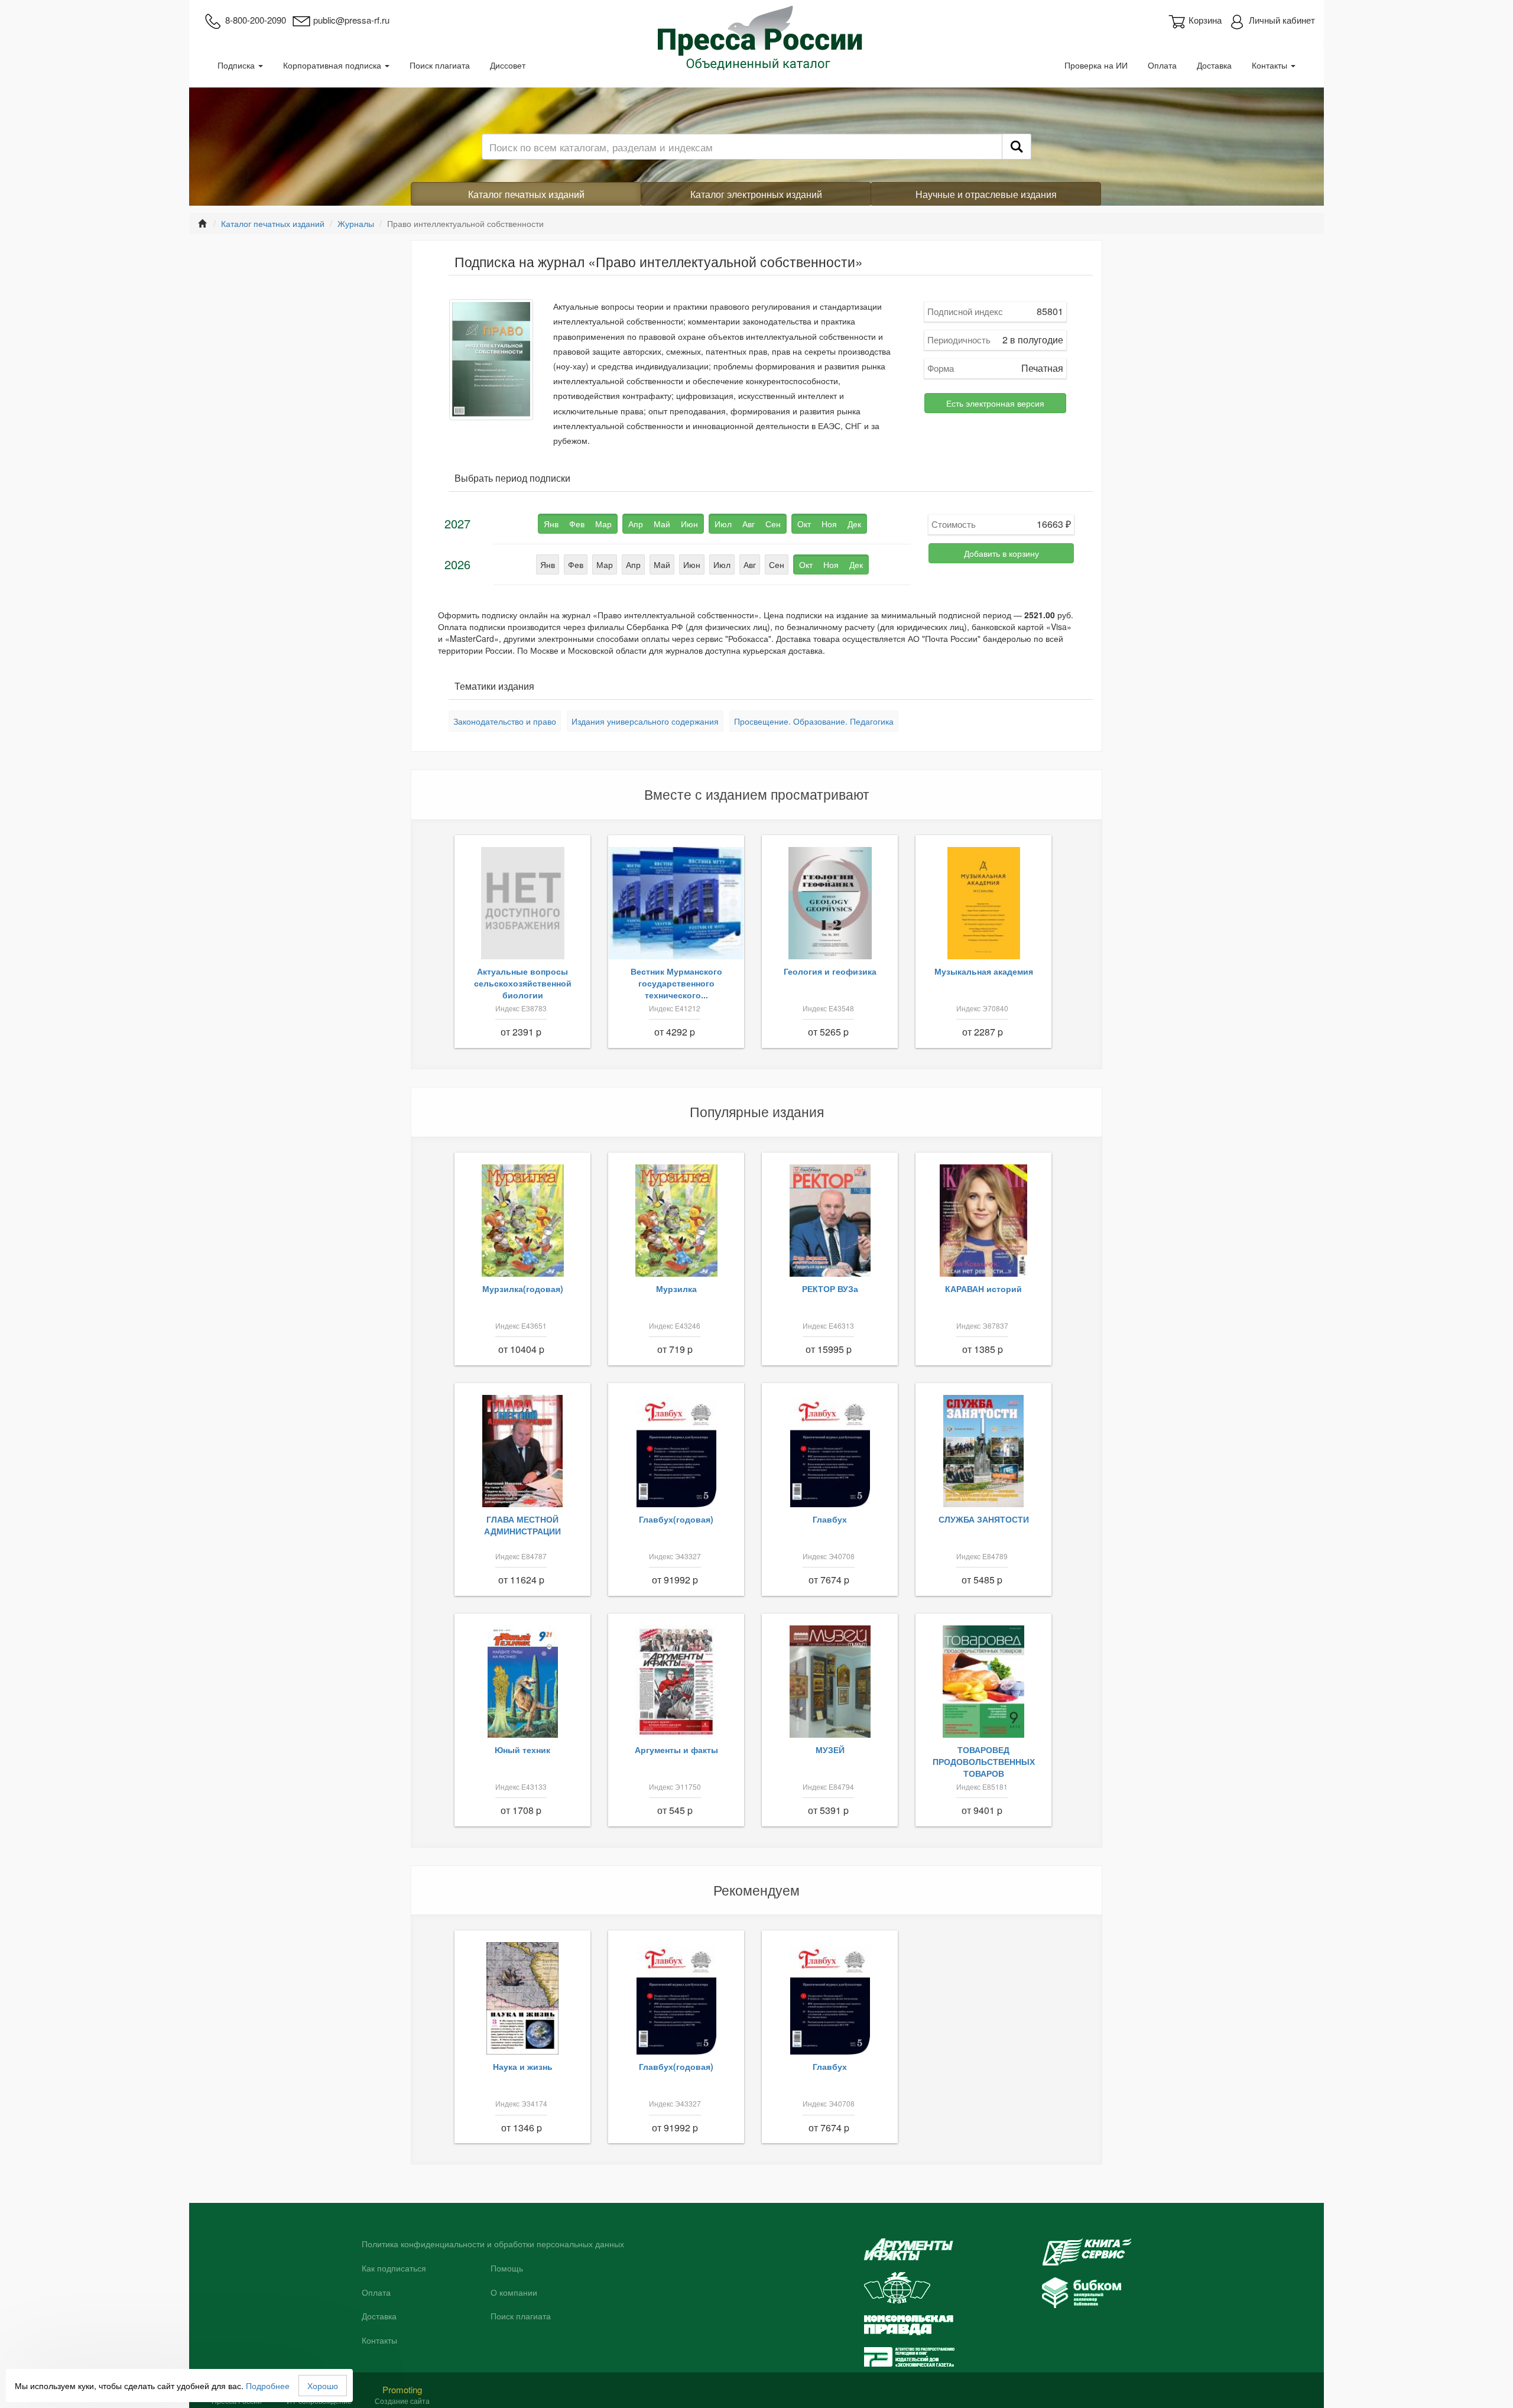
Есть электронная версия (995, 403)
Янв (548, 564)
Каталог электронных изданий (756, 194)
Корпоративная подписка (333, 65)
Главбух (830, 1519)
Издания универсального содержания (645, 721)
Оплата (1162, 65)
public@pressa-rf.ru (351, 20)
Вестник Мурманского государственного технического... (676, 983)
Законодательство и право (505, 721)
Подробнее (268, 2386)
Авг (750, 564)
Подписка (237, 65)
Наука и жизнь (523, 2066)
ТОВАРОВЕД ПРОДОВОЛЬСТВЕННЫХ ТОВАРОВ (984, 1761)
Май (662, 564)
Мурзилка (676, 1289)
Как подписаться (394, 2269)
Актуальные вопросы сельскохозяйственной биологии (523, 983)
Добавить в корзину (1001, 553)
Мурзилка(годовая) (523, 1289)
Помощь (507, 2269)
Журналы (356, 223)
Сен (777, 564)
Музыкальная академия (984, 971)
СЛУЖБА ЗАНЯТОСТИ (984, 1519)
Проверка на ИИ (1096, 65)
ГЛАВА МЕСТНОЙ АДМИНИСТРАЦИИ (522, 1525)
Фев (576, 564)
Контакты (1271, 65)
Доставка (1214, 65)
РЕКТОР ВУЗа (830, 1289)
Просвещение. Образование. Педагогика (814, 721)
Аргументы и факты (676, 1750)
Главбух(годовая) (676, 1519)
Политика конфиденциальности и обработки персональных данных (493, 2244)
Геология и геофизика (830, 971)
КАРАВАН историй (983, 1289)
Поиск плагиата (440, 65)
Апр (633, 564)
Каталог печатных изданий (526, 194)
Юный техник (522, 1750)
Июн (692, 564)
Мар (605, 564)
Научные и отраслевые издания (986, 194)
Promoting (402, 2389)
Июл (722, 564)
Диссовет (508, 65)
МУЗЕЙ (830, 1750)
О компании (514, 2293)
